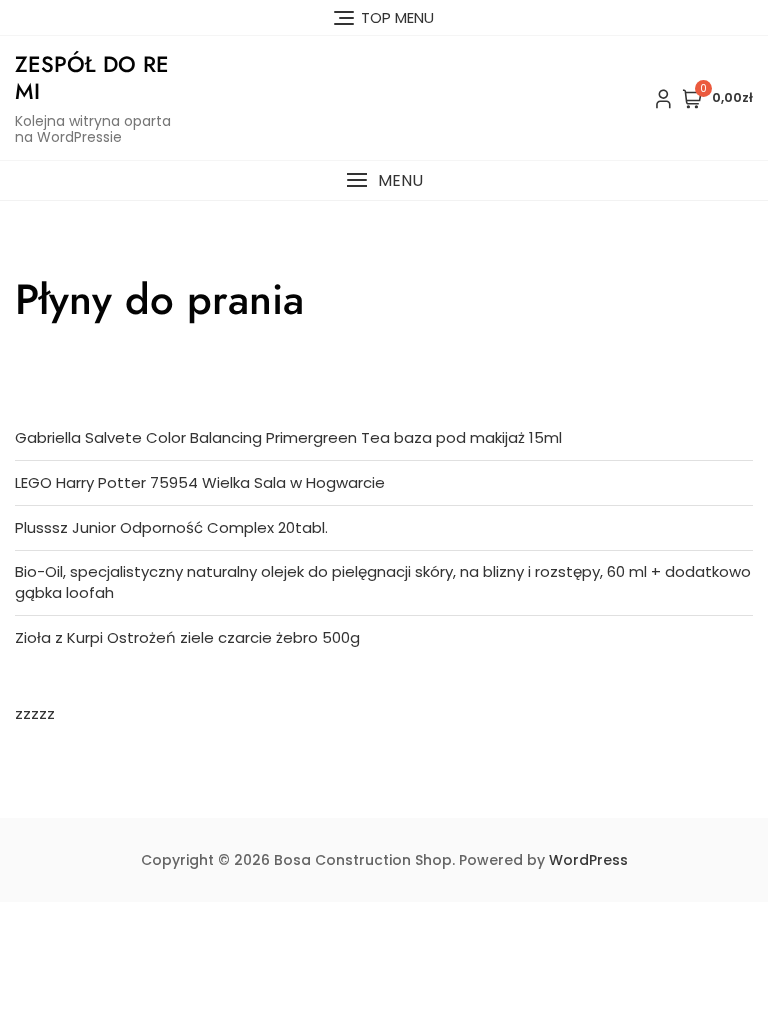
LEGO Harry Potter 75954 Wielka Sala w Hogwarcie (200, 482)
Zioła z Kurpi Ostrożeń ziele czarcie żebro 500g (187, 637)
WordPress (588, 860)
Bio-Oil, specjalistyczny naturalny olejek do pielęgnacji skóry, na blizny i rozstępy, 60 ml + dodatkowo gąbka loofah (383, 582)
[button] (384, 180)
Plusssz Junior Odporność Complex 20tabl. (171, 527)
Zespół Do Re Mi (92, 77)
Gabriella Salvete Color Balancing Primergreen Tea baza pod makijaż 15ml (288, 437)
